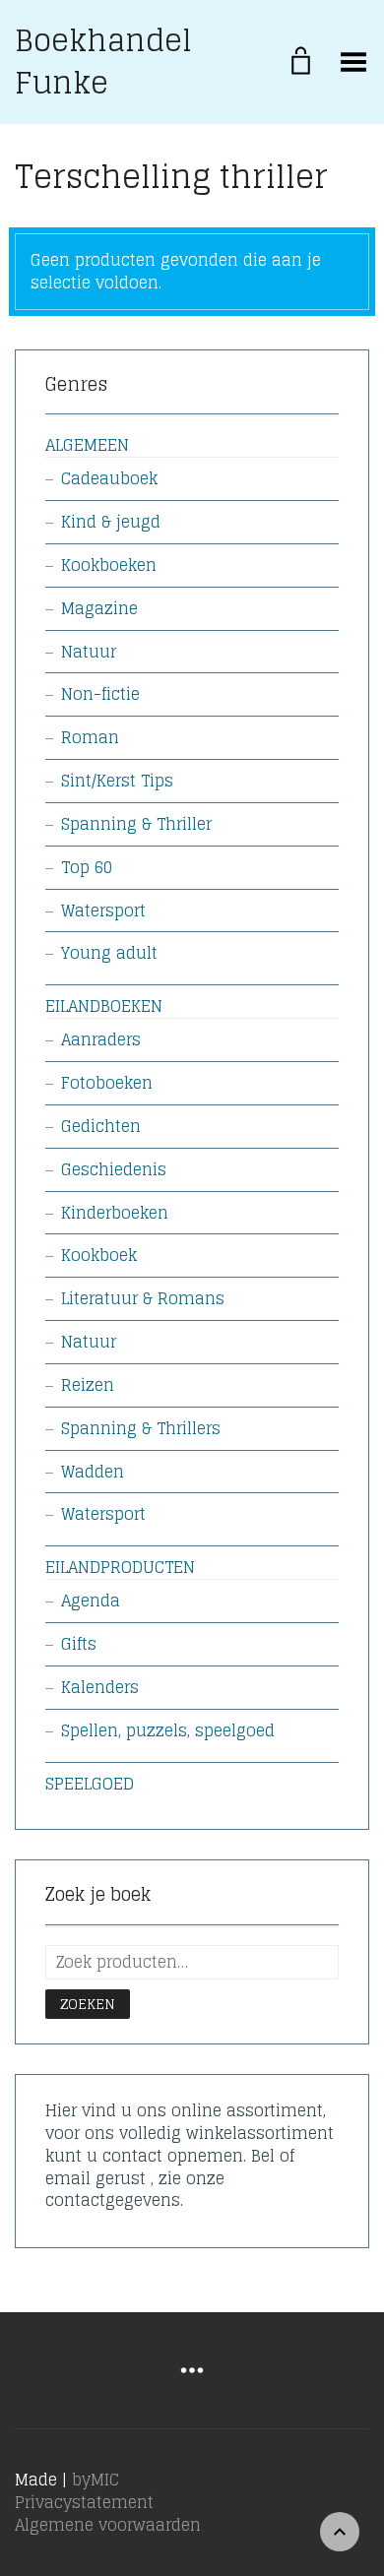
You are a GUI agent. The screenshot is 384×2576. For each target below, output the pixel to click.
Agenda (91, 1601)
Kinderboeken (115, 1213)
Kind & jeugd (111, 522)
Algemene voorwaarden (108, 2525)
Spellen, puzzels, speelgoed (168, 1730)
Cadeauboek (109, 478)
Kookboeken (109, 565)
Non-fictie (100, 694)
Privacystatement (84, 2502)
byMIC (96, 2480)
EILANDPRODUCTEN (120, 1567)
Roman (90, 737)
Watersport (103, 911)
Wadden (93, 1472)
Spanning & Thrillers (141, 1428)
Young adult (109, 953)
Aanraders (101, 1039)
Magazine (99, 608)
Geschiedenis (114, 1169)
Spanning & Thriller (136, 824)
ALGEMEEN (87, 445)
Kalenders (100, 1687)
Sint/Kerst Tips (117, 781)
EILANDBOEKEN (104, 1006)
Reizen (88, 1385)
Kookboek (99, 1255)
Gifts (79, 1644)
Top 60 (87, 867)
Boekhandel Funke (103, 62)
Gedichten (101, 1126)
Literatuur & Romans (143, 1298)
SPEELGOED (90, 1784)
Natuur (89, 652)
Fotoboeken (107, 1083)
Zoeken (88, 2004)
